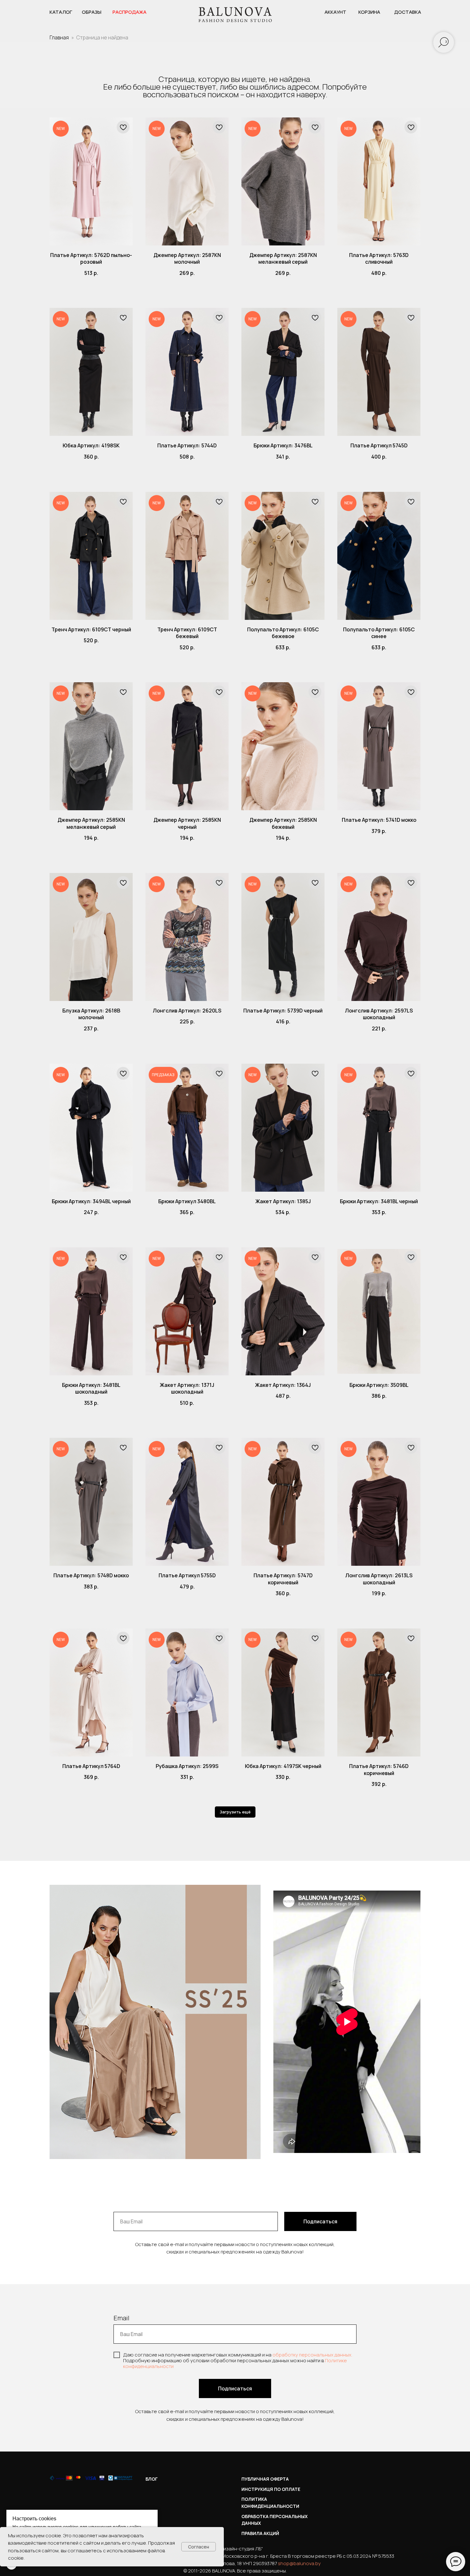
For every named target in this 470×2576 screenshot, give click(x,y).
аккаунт (335, 12)
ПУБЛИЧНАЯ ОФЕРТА (265, 2479)
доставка (408, 12)
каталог (61, 12)
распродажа (129, 12)
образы (92, 12)
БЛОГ (152, 2479)
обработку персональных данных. (312, 2355)
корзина (369, 12)
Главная (59, 37)
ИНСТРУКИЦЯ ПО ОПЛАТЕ (271, 2489)
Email (121, 2318)
